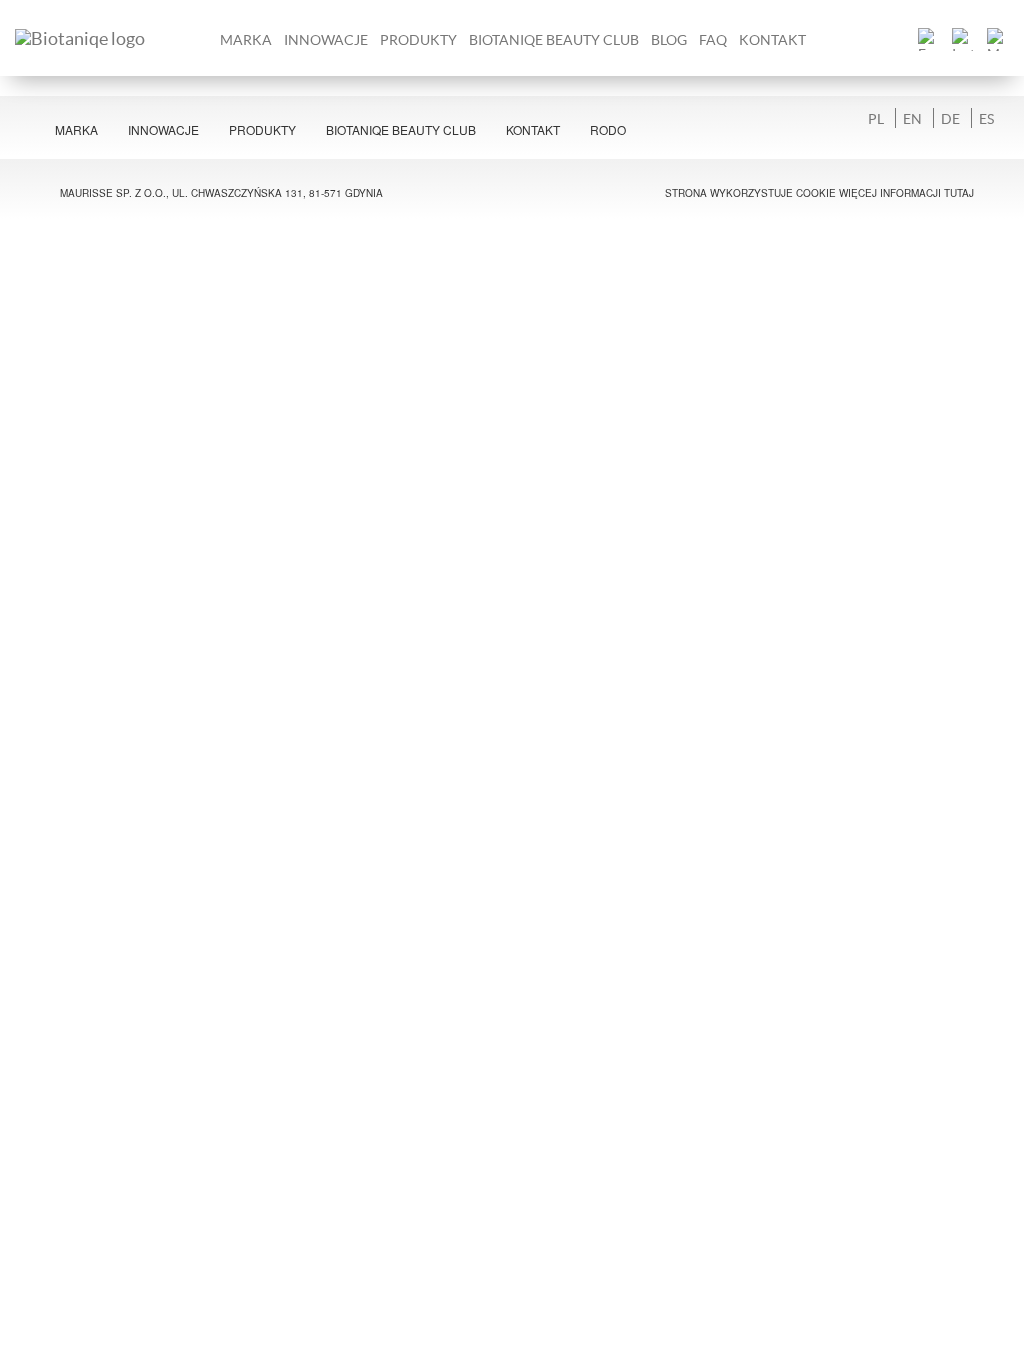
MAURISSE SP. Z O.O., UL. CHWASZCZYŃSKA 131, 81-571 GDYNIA (221, 193)
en (912, 118)
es (986, 118)
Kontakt (772, 40)
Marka (76, 129)
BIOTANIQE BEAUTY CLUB (554, 40)
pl (876, 118)
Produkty (262, 129)
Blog (669, 40)
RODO (608, 129)
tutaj (959, 193)
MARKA (246, 40)
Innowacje (326, 40)
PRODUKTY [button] (418, 40)
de (950, 118)
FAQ (713, 40)
